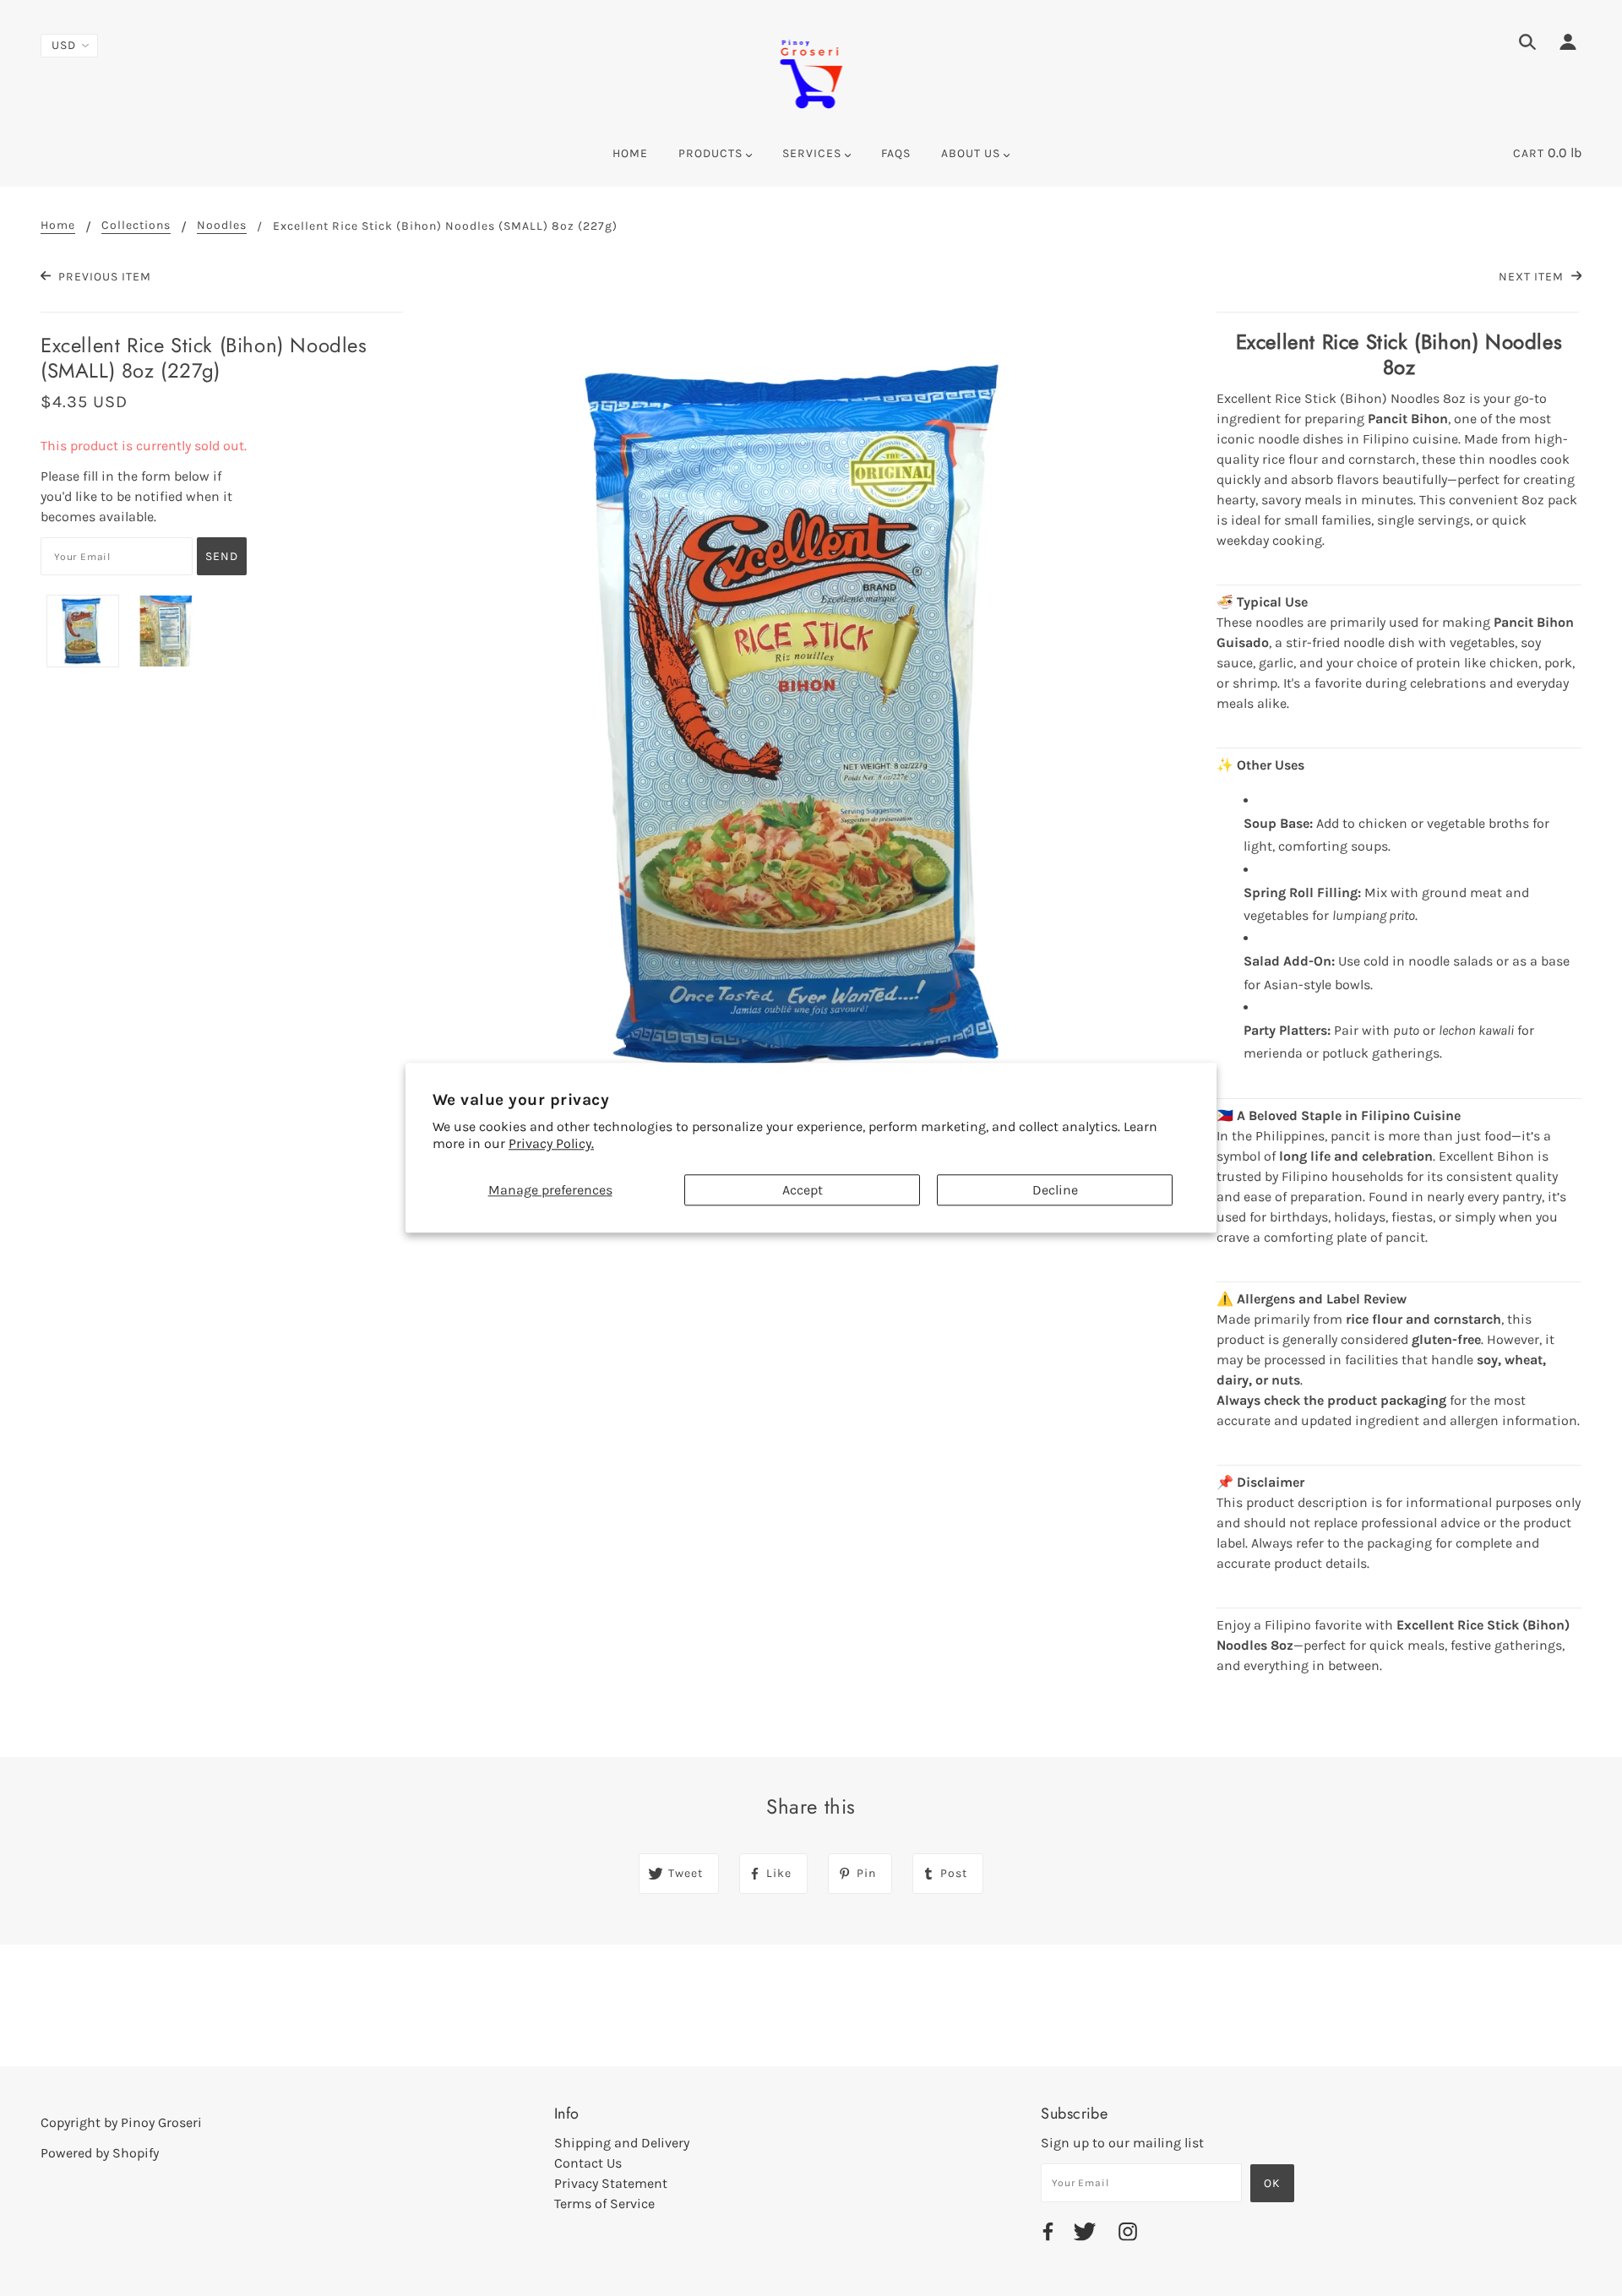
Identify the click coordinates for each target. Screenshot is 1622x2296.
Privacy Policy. (551, 1144)
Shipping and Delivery (622, 2143)
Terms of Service (604, 2204)
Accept (803, 1190)
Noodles (222, 226)
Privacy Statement (611, 2183)
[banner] (811, 72)
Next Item (1533, 277)
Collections (136, 226)
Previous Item (103, 277)
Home (58, 226)
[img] (1527, 45)
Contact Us (588, 2163)
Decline (1055, 1190)
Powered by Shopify (100, 2153)
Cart (1529, 153)
